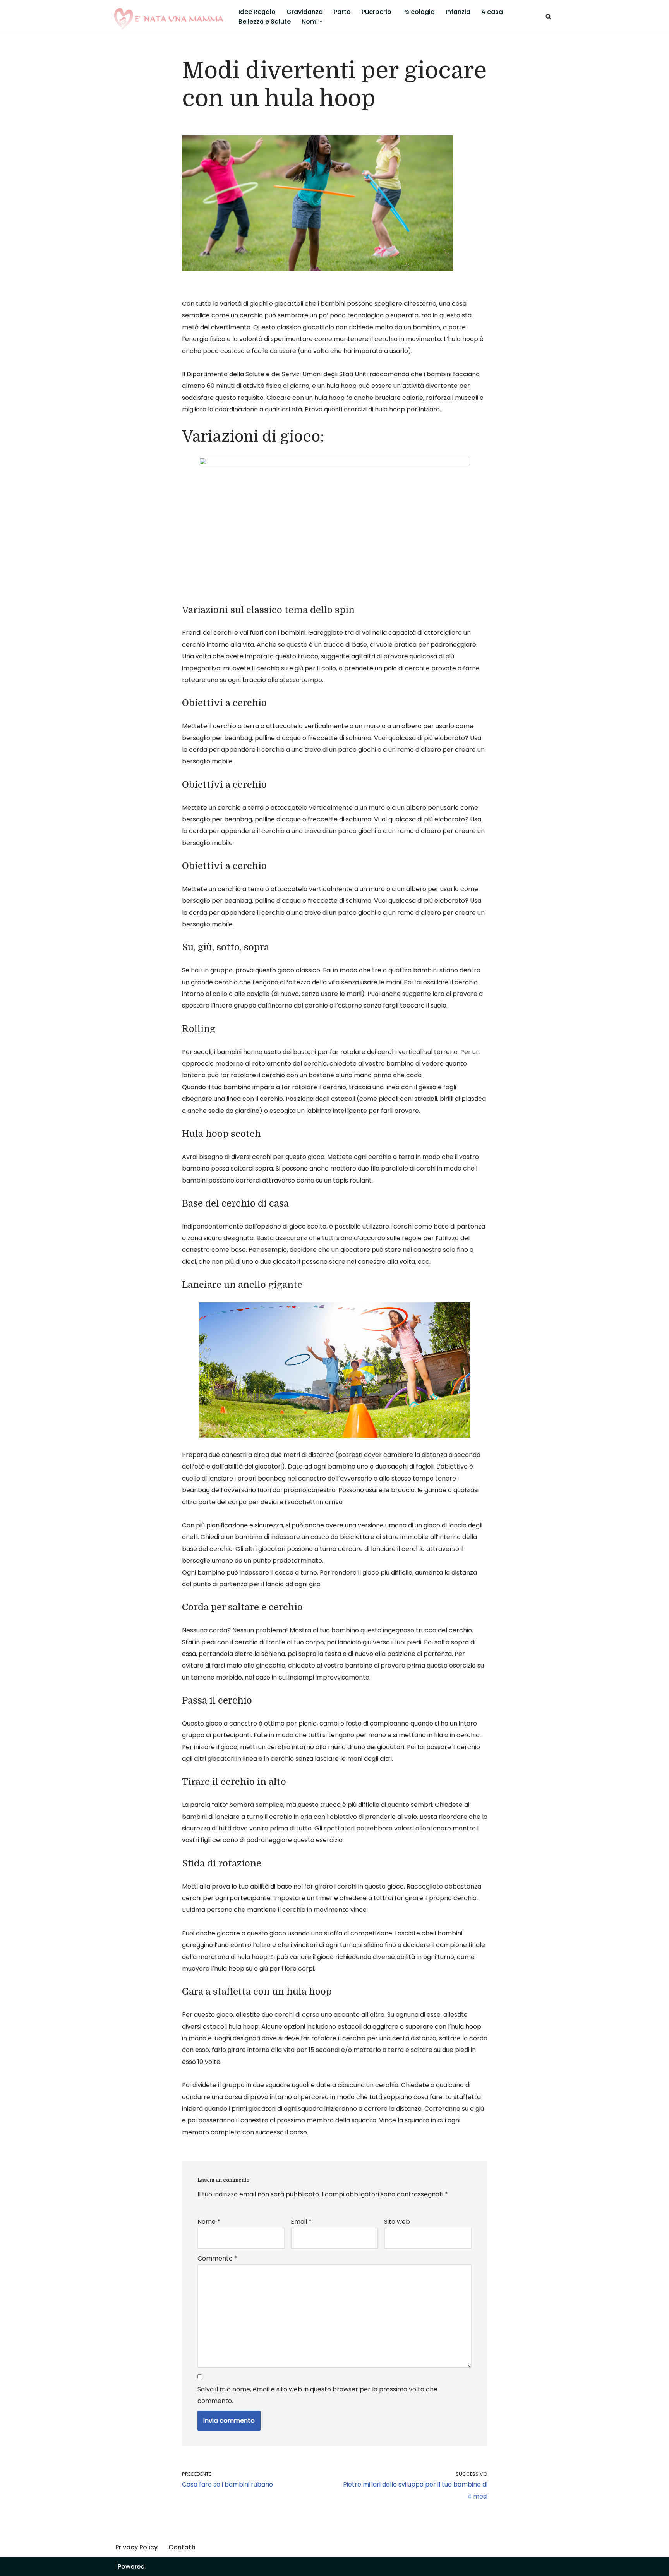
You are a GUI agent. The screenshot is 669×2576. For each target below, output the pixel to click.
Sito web (397, 2222)
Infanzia (458, 12)
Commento (217, 2258)
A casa (492, 12)
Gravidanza (305, 12)
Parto (342, 12)
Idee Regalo (257, 12)
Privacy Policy (136, 2547)
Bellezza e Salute (265, 21)
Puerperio (377, 12)
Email (301, 2222)
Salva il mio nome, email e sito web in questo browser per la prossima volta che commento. (317, 2395)
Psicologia (419, 12)
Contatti (182, 2547)
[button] (321, 21)
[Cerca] (548, 16)
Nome (209, 2222)
